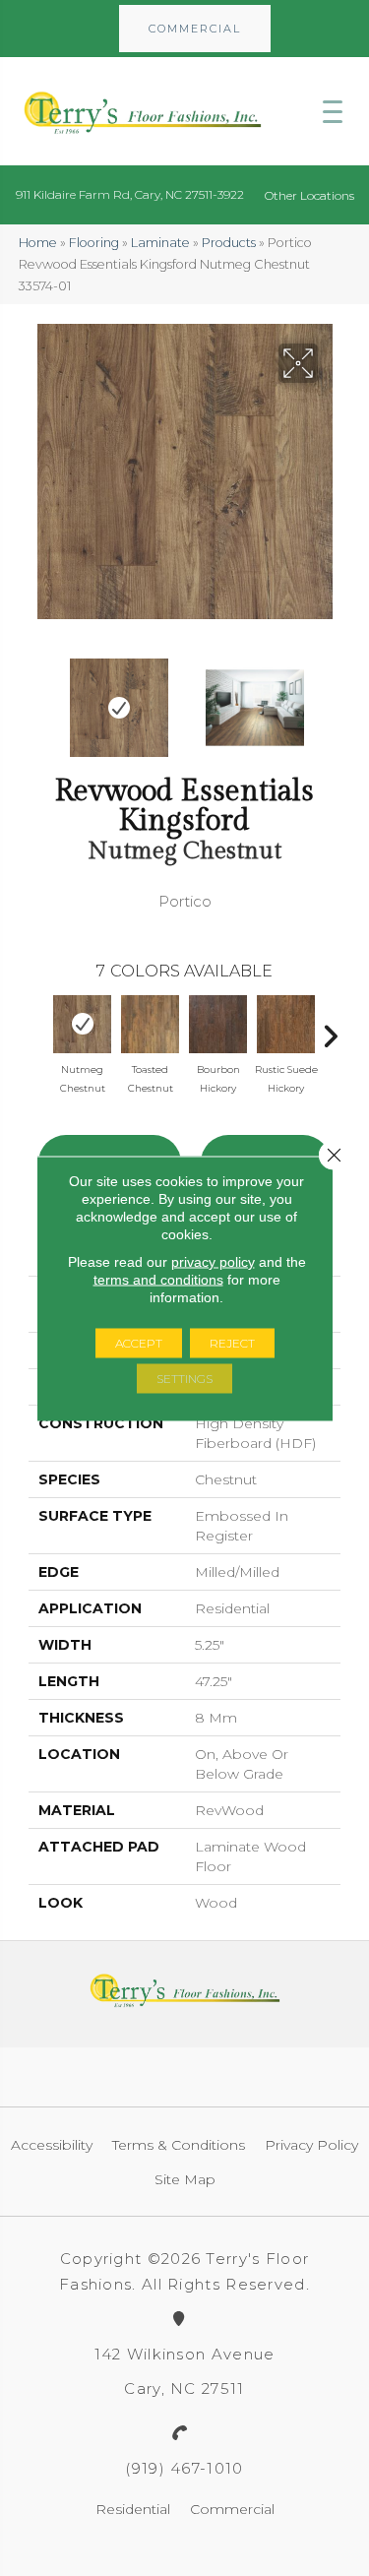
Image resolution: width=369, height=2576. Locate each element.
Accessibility (52, 2145)
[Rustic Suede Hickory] (286, 1024)
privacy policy (213, 1261)
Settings (184, 1378)
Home (38, 243)
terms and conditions (158, 1279)
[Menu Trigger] (333, 111)
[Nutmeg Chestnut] (82, 1024)
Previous (38, 698)
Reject (232, 1342)
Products (229, 243)
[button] (195, 29)
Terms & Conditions (179, 2145)
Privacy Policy (311, 2145)
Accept (139, 1342)
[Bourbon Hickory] (218, 1024)
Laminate (160, 243)
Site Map (185, 2179)
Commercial (232, 2509)
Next (331, 698)
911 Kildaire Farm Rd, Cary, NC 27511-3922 (130, 194)
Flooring (94, 243)
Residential (133, 2509)
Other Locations (309, 195)
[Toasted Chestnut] (150, 1024)
